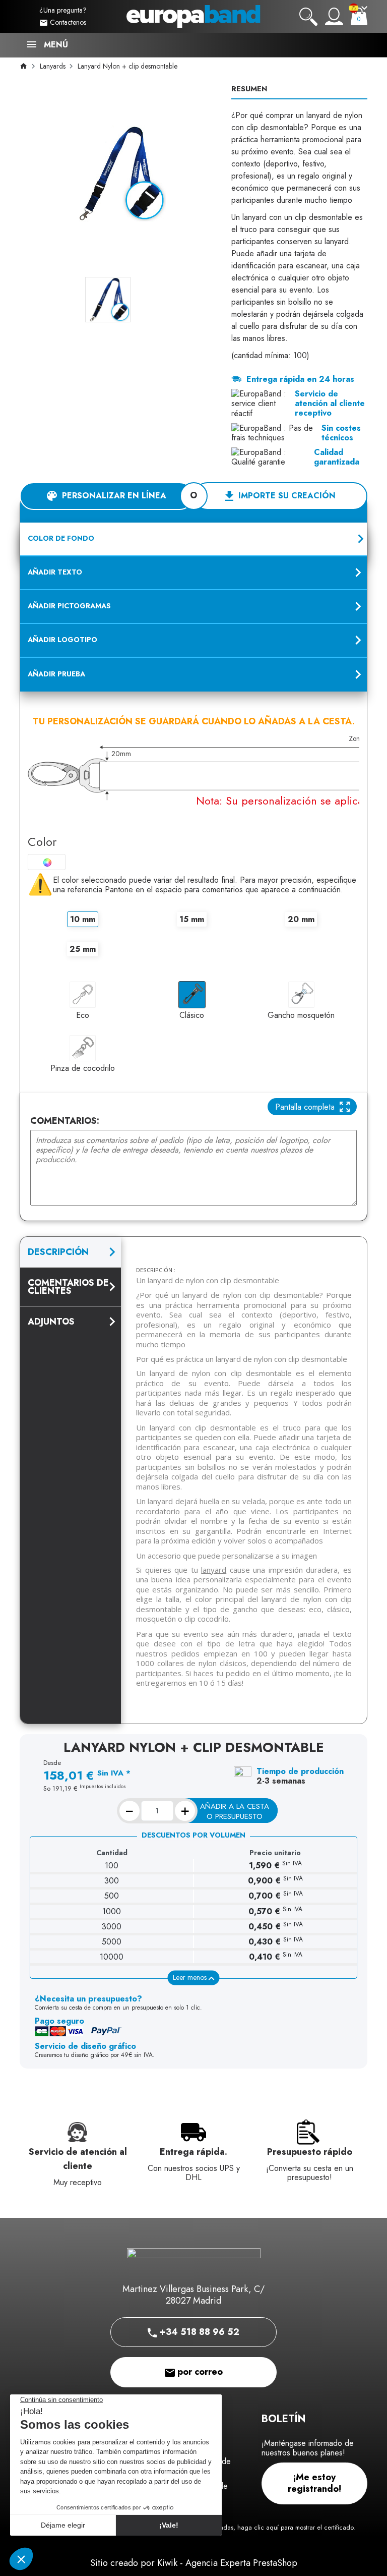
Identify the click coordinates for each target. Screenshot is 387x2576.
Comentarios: (65, 1121)
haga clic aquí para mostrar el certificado (295, 2528)
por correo (199, 2372)
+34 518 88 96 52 (198, 2332)
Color (42, 842)
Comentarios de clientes (68, 1287)
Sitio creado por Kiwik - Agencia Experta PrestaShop (194, 2563)
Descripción (58, 1252)
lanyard (214, 1570)
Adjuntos (51, 1322)
